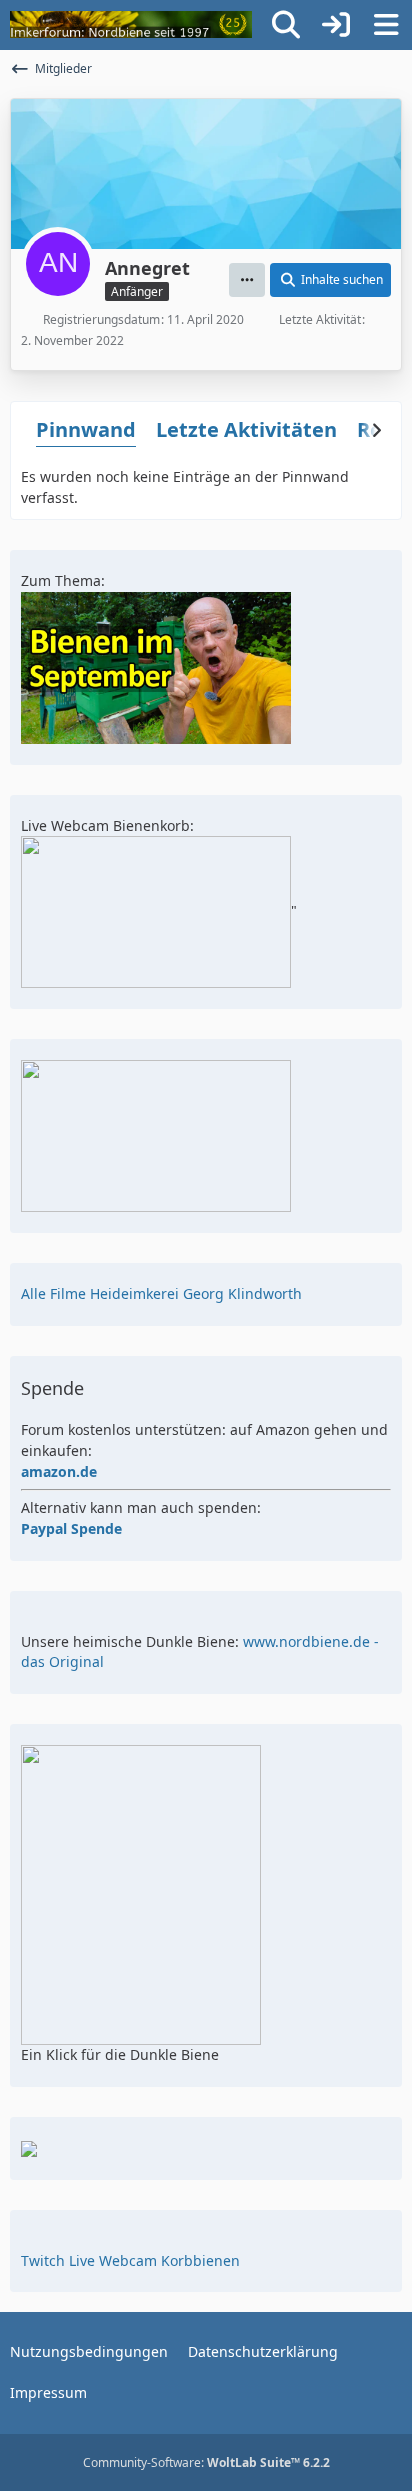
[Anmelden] (336, 25)
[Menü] (386, 25)
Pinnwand (86, 429)
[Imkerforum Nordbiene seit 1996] (131, 25)
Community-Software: (206, 2462)
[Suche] (286, 25)
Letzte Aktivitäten (246, 429)
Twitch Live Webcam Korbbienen (130, 2260)
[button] (247, 280)
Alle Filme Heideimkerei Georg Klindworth (161, 1293)
